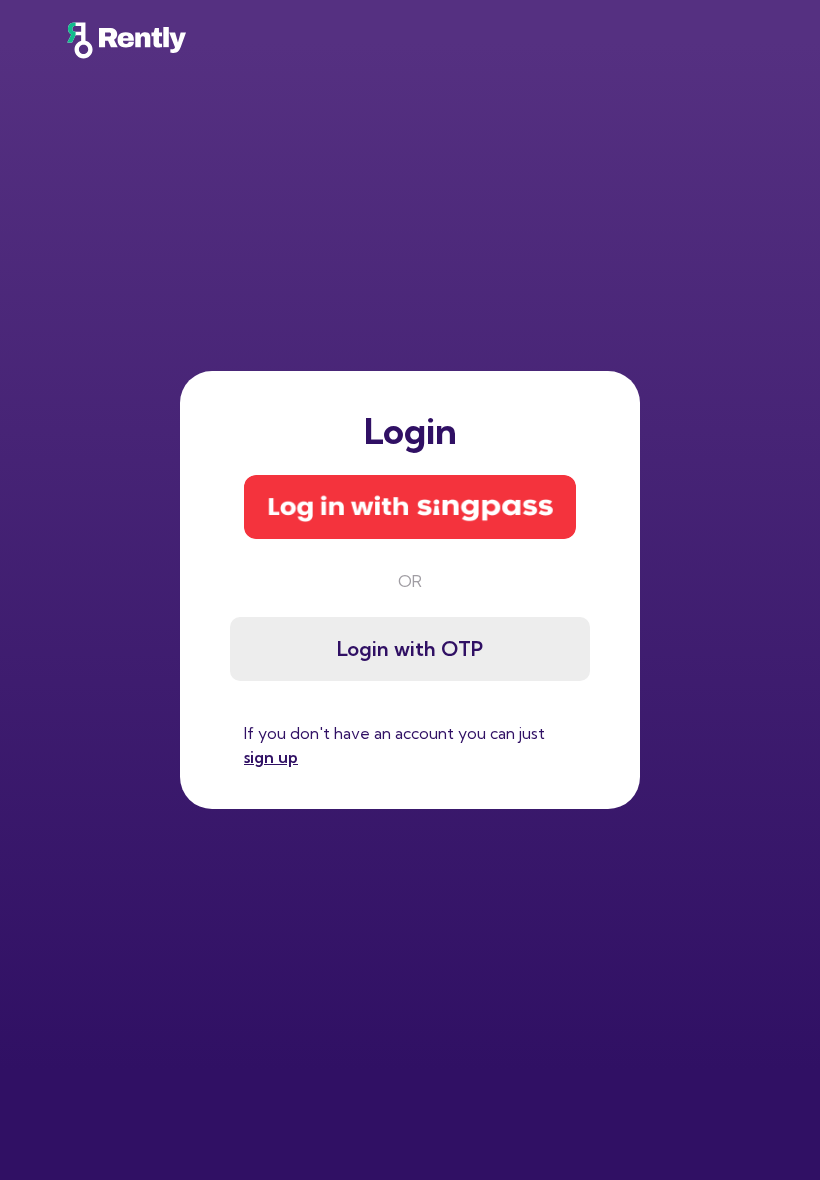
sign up (271, 757)
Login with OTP (410, 648)
